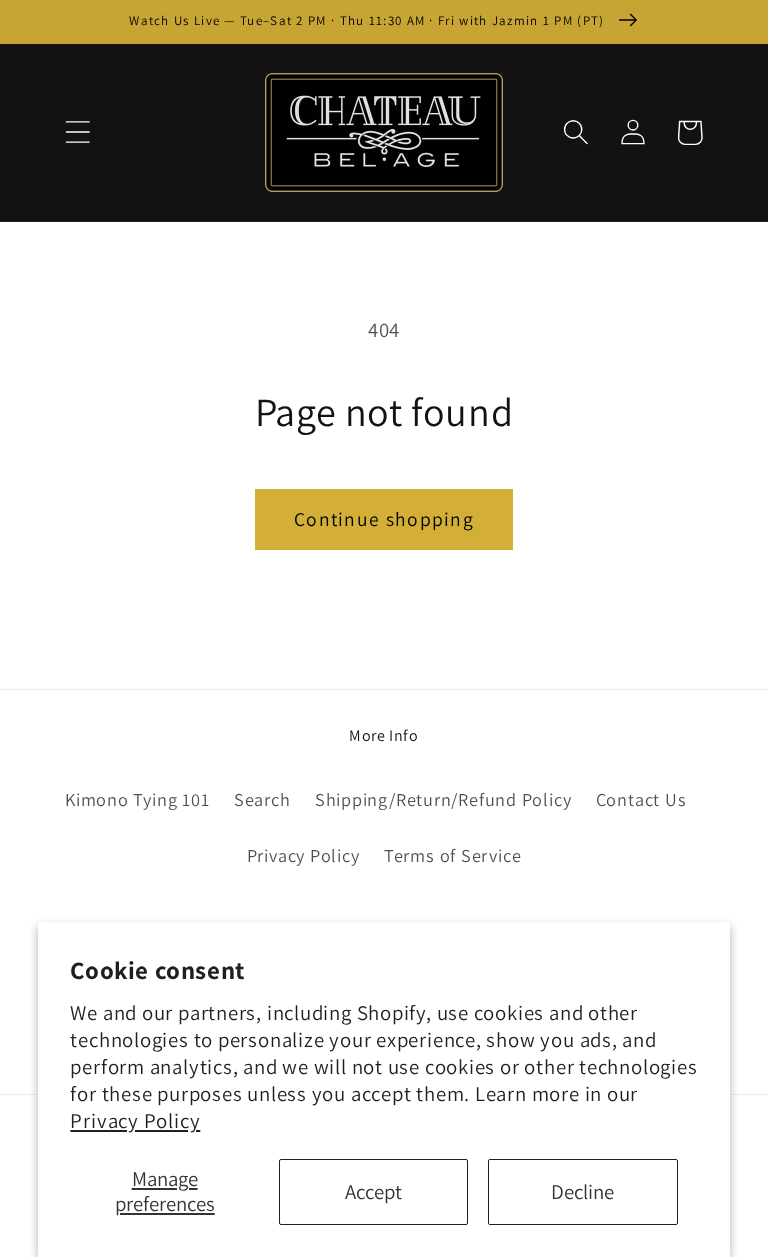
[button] (77, 132)
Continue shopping (384, 519)
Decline (582, 1191)
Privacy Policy (135, 1120)
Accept (373, 1191)
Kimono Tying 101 (137, 799)
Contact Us (641, 799)
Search (262, 799)
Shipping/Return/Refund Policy (443, 799)
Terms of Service (452, 855)
